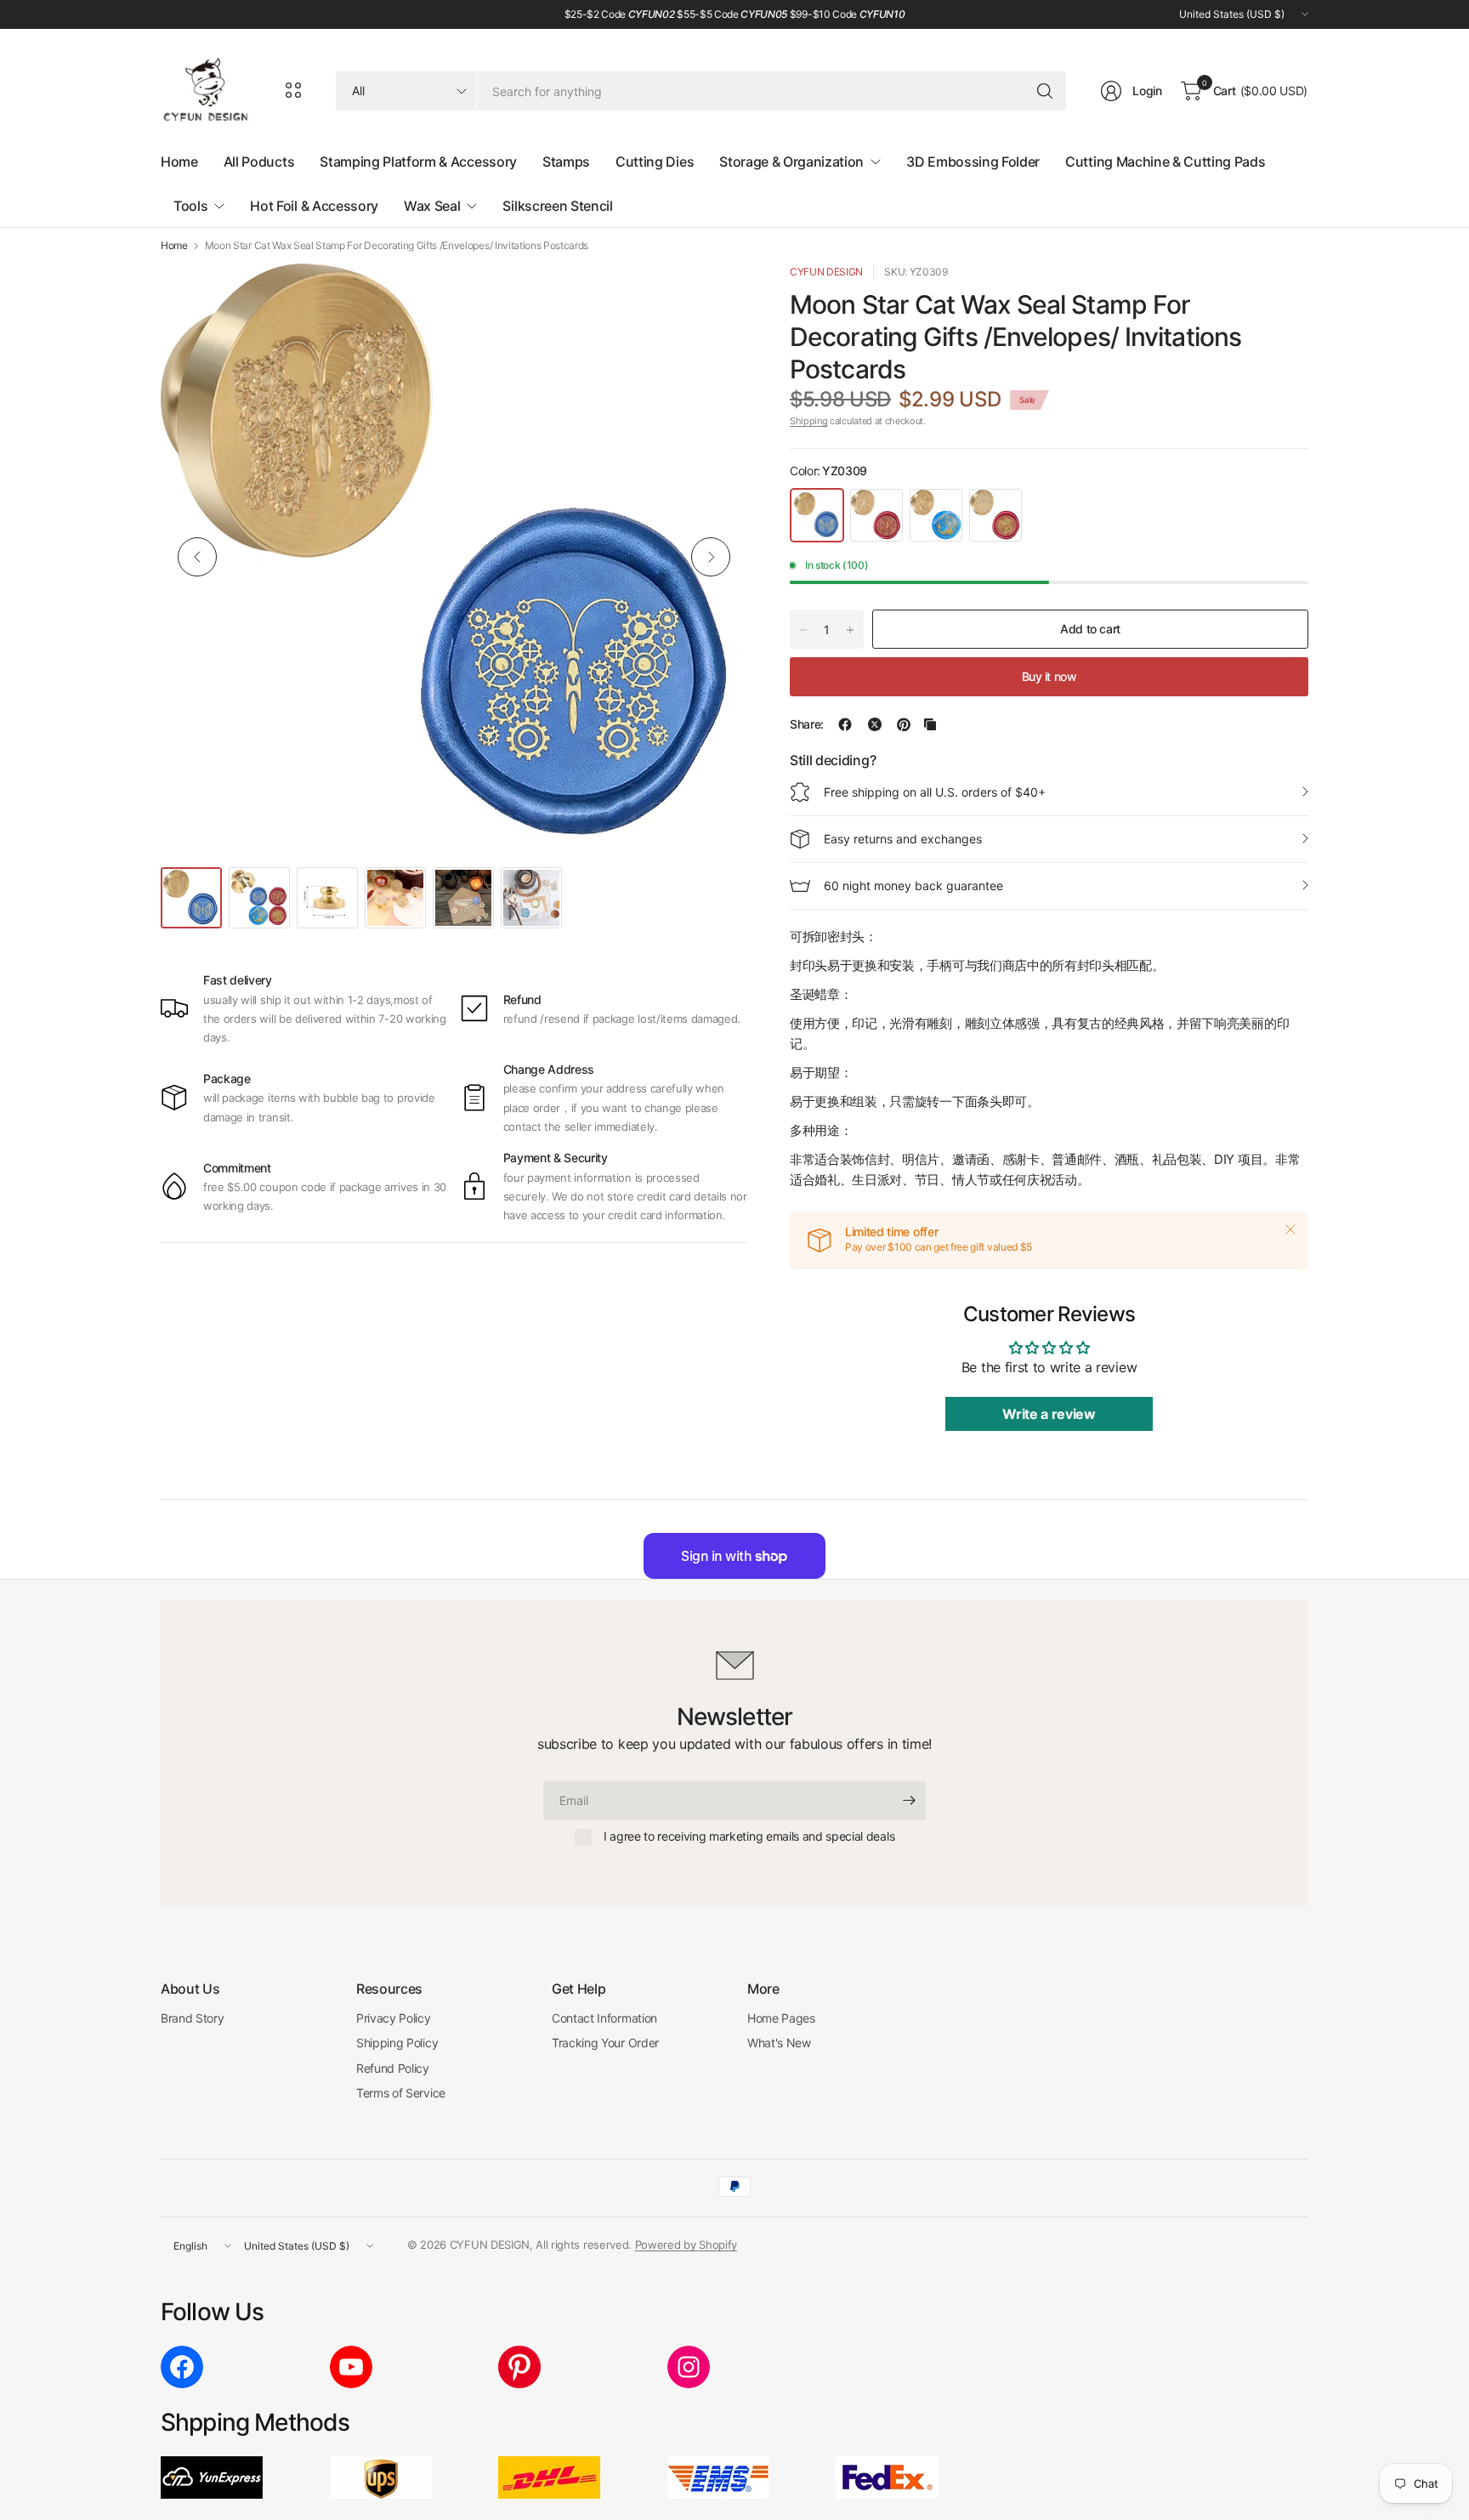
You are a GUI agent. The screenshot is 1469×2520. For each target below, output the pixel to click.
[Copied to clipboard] (930, 724)
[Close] (1290, 1229)
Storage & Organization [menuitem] (791, 162)
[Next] (711, 557)
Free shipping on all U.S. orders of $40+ (935, 792)
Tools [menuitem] (190, 206)
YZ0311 (936, 515)
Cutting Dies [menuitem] (655, 162)
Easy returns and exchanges (903, 839)
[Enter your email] (909, 1801)
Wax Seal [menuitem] (432, 206)
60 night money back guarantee (913, 885)
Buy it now (1049, 676)
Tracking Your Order (605, 2043)
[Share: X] (875, 724)
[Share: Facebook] (845, 724)
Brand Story (192, 2018)
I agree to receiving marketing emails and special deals (749, 1836)
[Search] (1045, 91)
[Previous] (197, 557)
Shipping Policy (397, 2043)
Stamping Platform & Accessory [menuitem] (418, 162)
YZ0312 (995, 515)
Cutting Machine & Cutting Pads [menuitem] (1165, 162)
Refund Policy (393, 2068)
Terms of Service (401, 2093)
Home (174, 246)
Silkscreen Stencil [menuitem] (557, 206)
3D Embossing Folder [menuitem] (973, 162)
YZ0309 (817, 515)
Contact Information (604, 2018)
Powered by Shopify (686, 2245)
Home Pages (781, 2018)
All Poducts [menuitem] (259, 162)
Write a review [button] (1049, 1414)
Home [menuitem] (179, 162)
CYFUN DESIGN (826, 272)
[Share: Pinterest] (904, 724)
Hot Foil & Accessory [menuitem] (314, 206)
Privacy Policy (394, 2018)
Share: (807, 724)
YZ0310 (876, 515)
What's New (779, 2043)
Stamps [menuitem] (566, 162)
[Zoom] (715, 296)
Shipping (808, 421)
